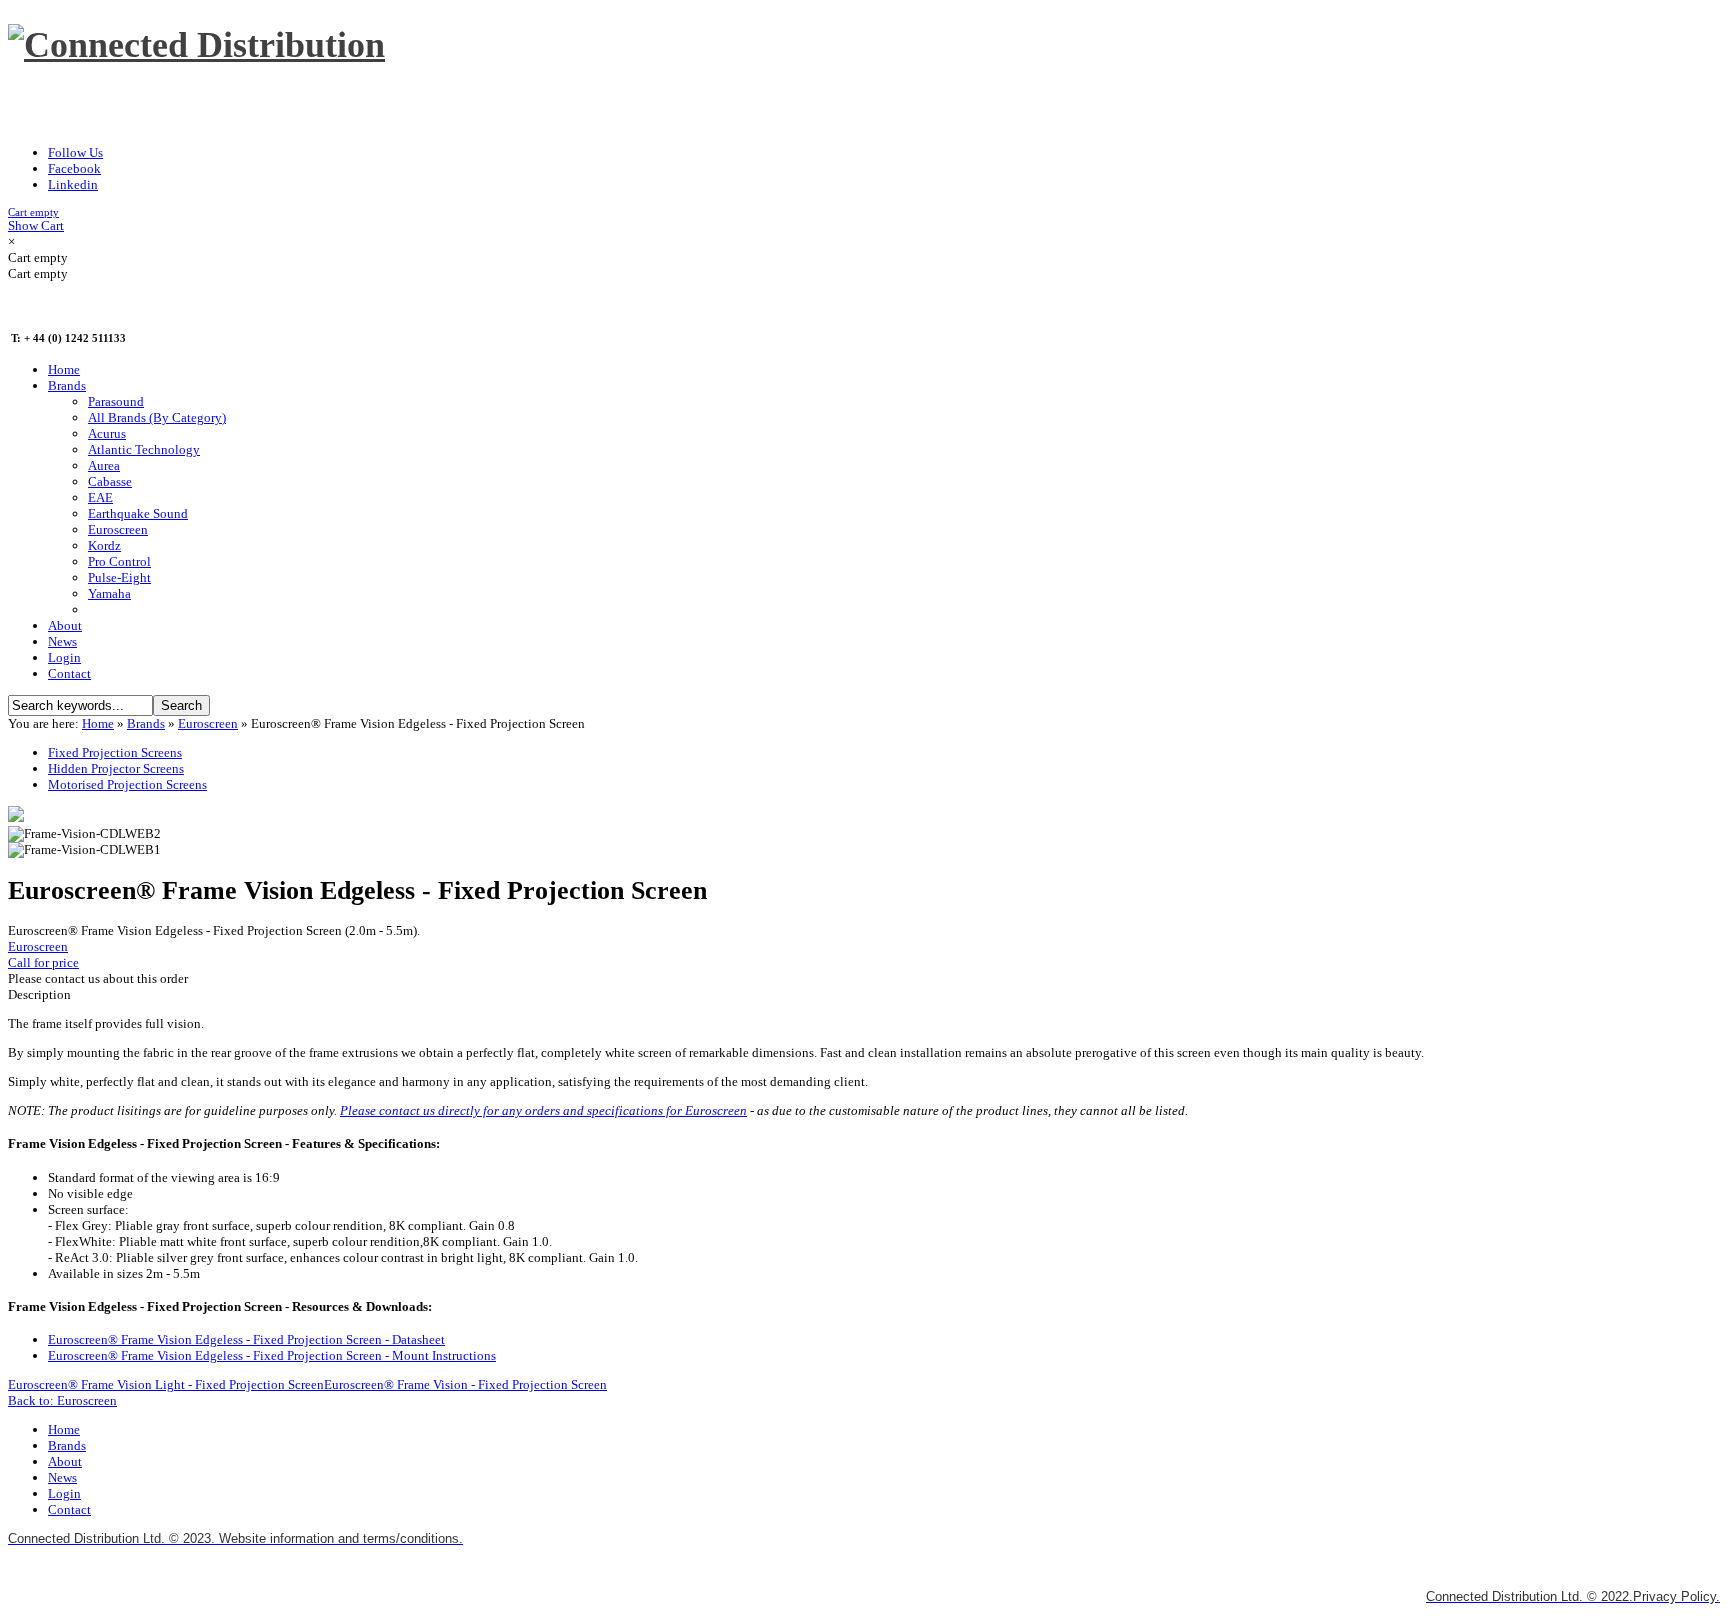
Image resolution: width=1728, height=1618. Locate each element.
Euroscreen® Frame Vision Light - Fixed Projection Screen (166, 1384)
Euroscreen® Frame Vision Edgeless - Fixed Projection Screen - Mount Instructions (272, 1355)
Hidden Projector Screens (116, 768)
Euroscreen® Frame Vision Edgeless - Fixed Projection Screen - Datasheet (246, 1339)
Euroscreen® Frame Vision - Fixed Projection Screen (465, 1384)
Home (98, 723)
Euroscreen (208, 723)
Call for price (43, 962)
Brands (146, 723)
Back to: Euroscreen (62, 1400)
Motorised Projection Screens (127, 784)
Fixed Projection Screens (115, 752)
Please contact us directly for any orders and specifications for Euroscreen (543, 1110)
